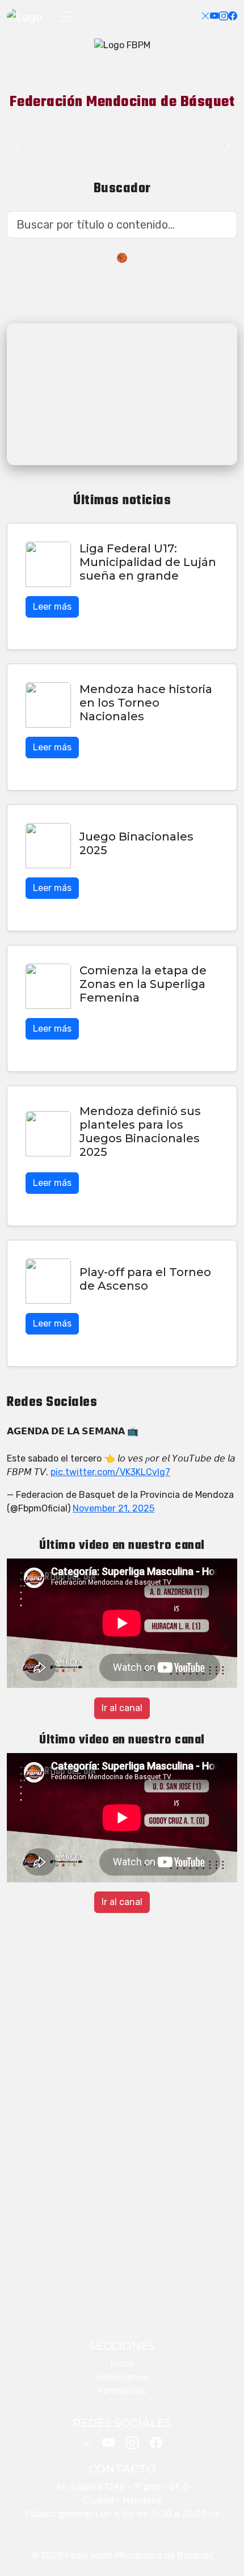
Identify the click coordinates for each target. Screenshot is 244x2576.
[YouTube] (214, 16)
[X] (205, 16)
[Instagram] (224, 16)
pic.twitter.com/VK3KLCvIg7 (110, 1472)
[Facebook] (233, 16)
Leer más (52, 607)
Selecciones (122, 2377)
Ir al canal (122, 1708)
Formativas (122, 2391)
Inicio (122, 2364)
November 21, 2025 (113, 1508)
